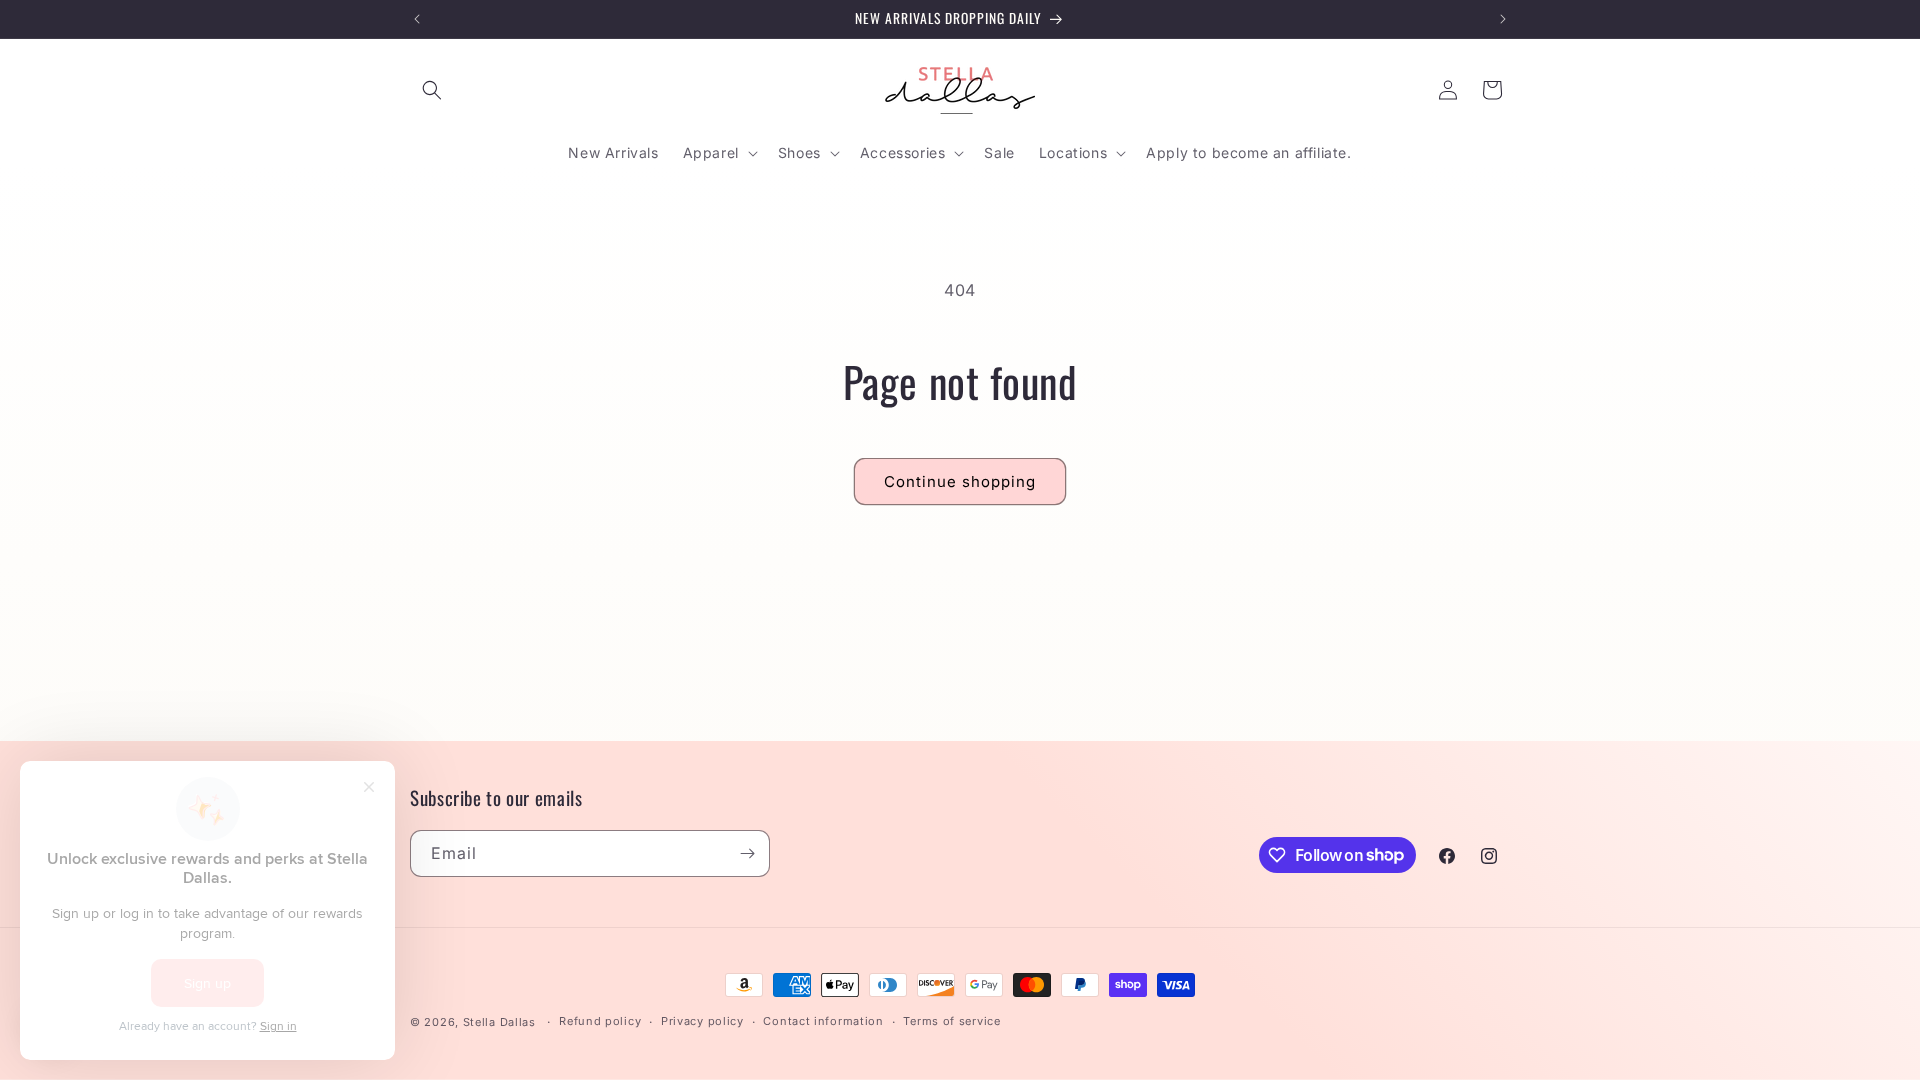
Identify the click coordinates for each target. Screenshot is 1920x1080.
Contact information (823, 1021)
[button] (432, 90)
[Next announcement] (1503, 19)
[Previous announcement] (417, 19)
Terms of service (951, 1021)
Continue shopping (960, 481)
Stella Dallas (499, 1022)
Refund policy (600, 1021)
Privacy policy (702, 1021)
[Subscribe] (747, 853)
